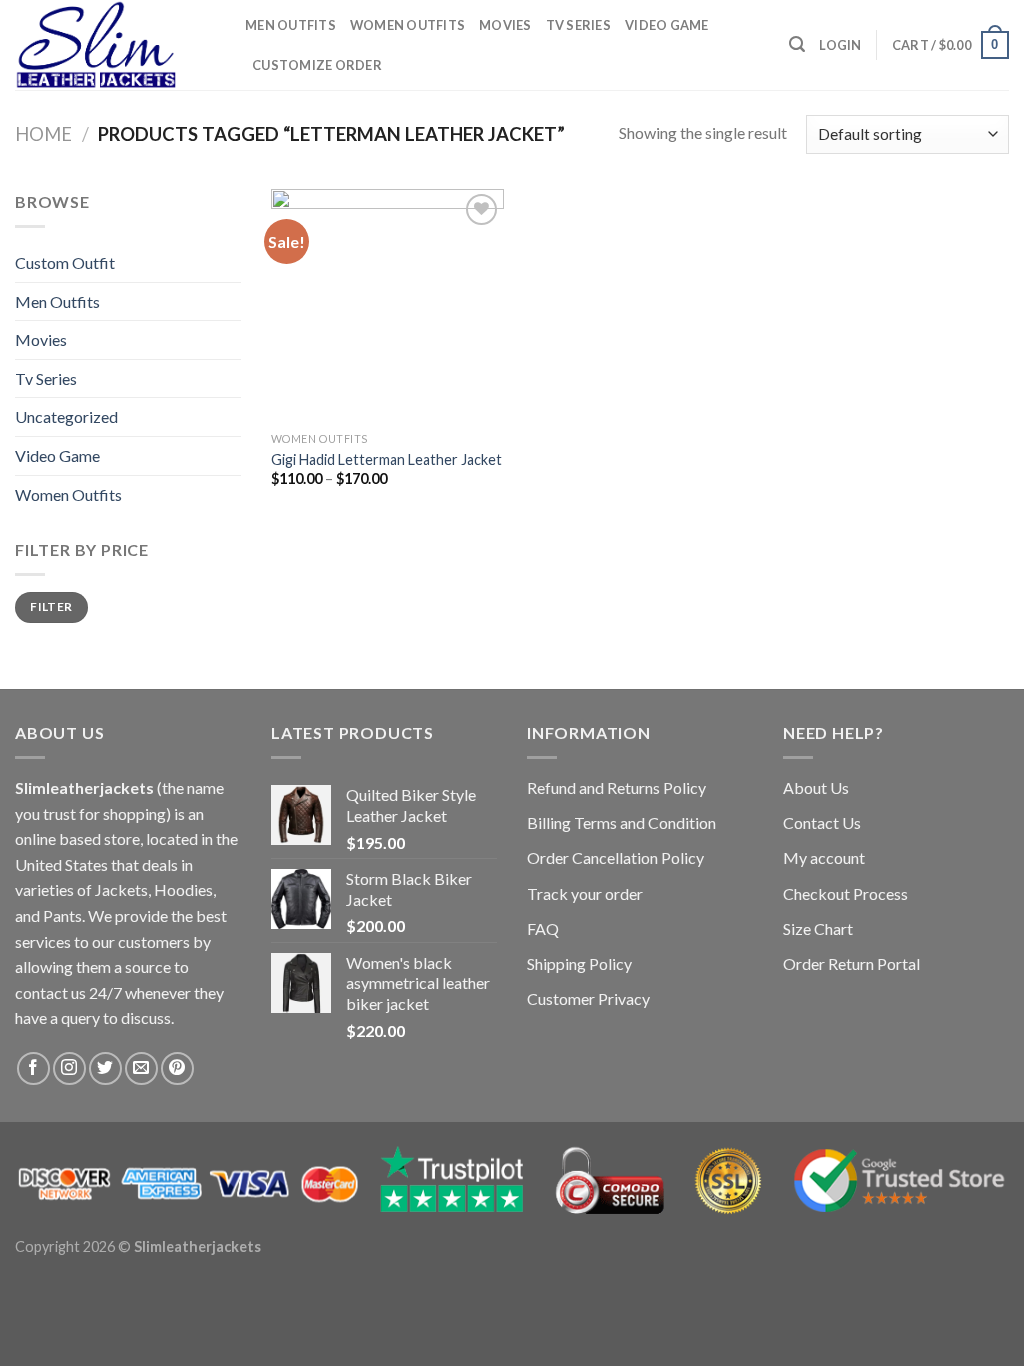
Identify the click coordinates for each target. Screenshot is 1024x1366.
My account (824, 857)
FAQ (543, 928)
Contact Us (822, 822)
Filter (51, 606)
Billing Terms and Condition (621, 822)
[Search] (797, 44)
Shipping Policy (579, 963)
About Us (816, 787)
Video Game (667, 25)
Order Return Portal (851, 963)
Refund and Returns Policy (616, 787)
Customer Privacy (588, 998)
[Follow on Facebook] (33, 1068)
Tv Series (578, 25)
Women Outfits (407, 25)
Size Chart (818, 928)
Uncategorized (66, 416)
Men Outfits (290, 25)
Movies (505, 25)
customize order (317, 65)
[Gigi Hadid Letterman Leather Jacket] (387, 305)
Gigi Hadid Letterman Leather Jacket (386, 459)
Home (43, 134)
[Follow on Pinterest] (177, 1068)
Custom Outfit (65, 262)
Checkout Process (845, 893)
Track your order (585, 893)
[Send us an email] (141, 1068)
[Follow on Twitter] (105, 1068)
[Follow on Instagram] (69, 1068)
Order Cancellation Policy (615, 857)
